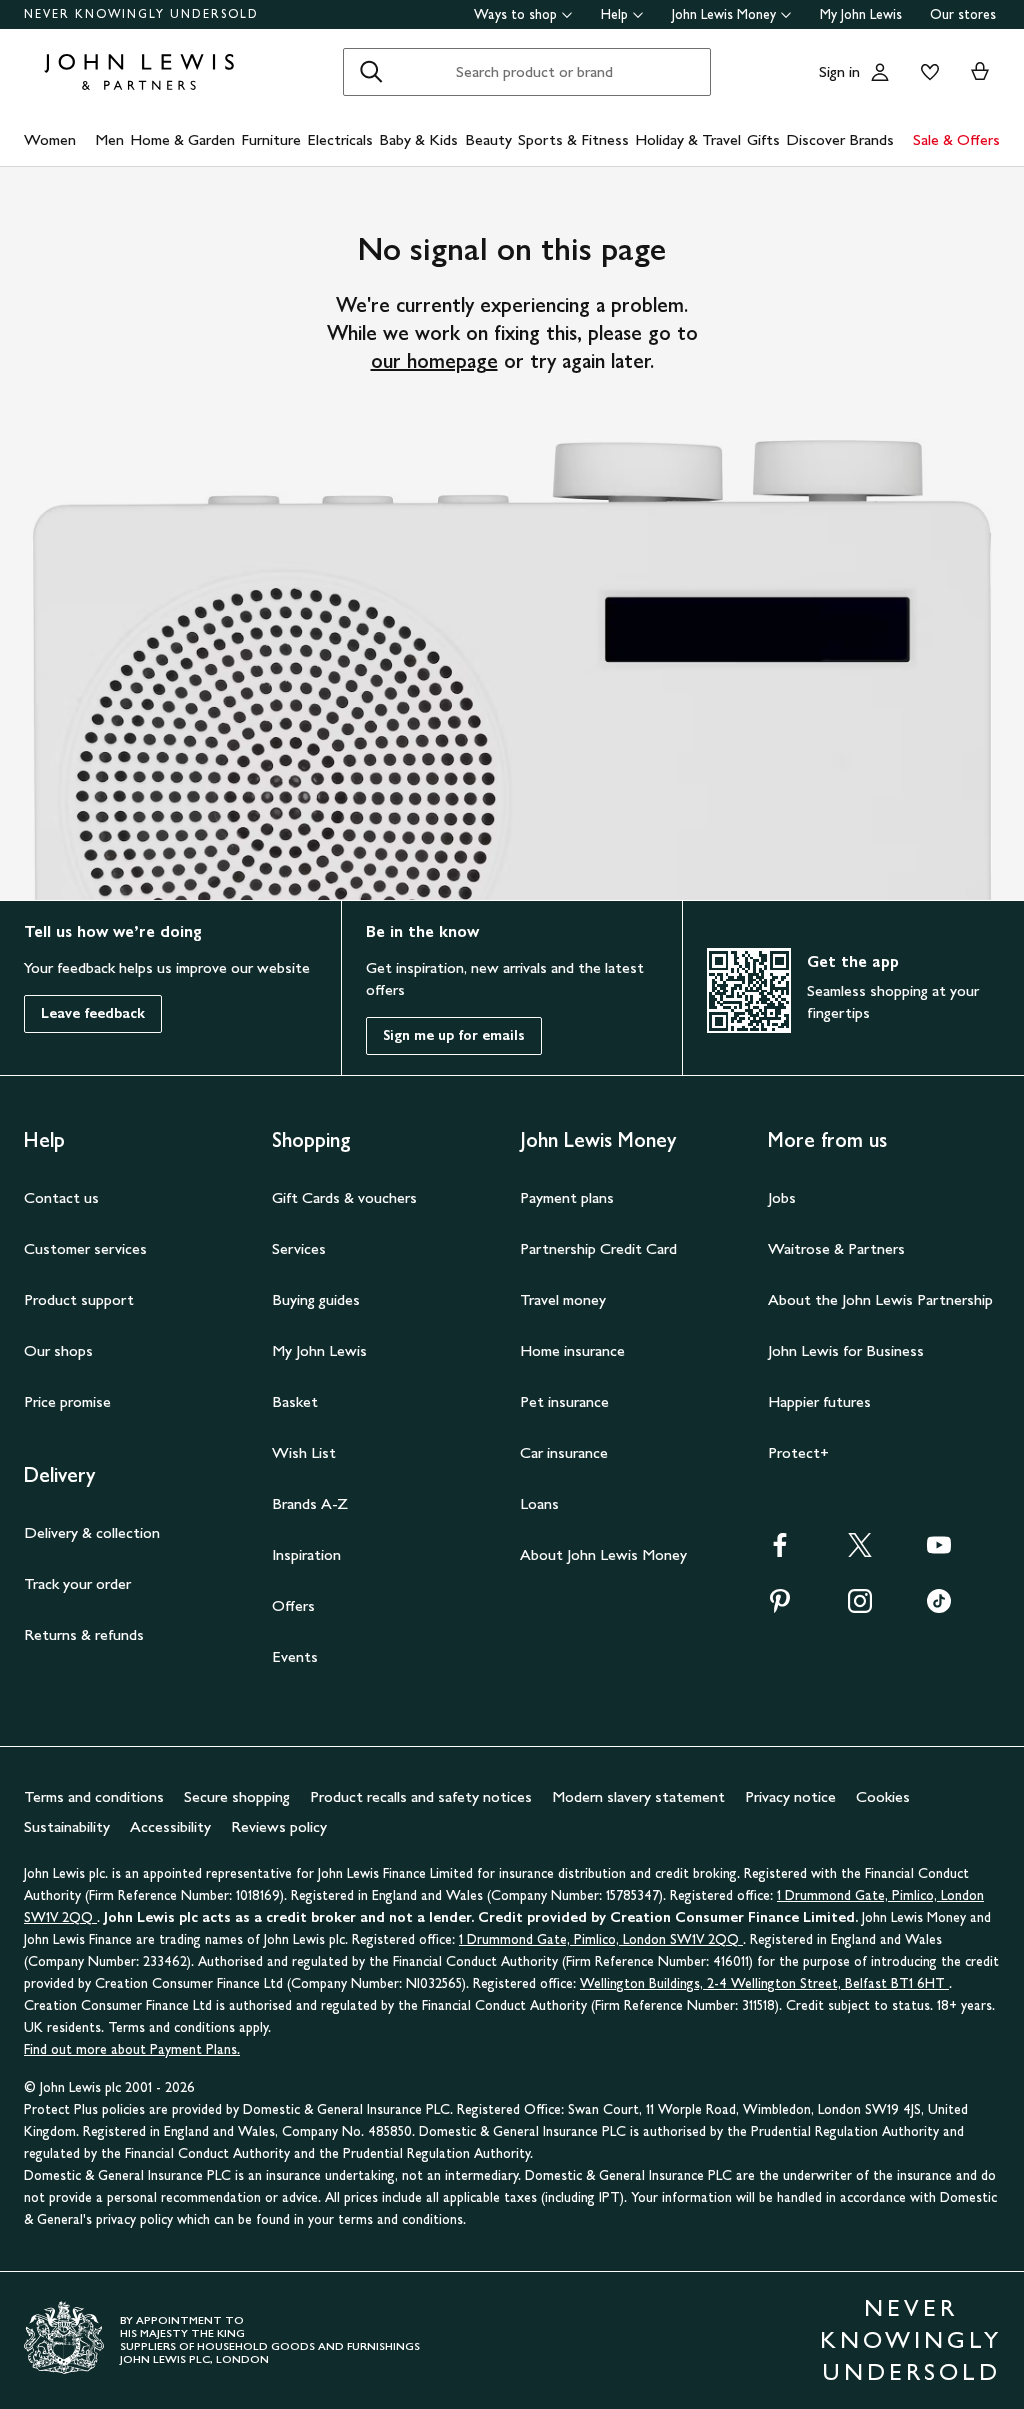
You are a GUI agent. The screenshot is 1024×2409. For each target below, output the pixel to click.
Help (614, 14)
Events (295, 1656)
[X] (860, 1551)
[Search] (371, 72)
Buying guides (316, 1299)
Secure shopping (237, 1796)
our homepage (434, 361)
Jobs (782, 1197)
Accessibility (170, 1826)
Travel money (563, 1299)
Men (109, 139)
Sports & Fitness (573, 139)
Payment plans (567, 1197)
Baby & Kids (418, 139)
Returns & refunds (84, 1634)
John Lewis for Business (846, 1350)
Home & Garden (182, 139)
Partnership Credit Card (598, 1248)
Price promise (67, 1401)
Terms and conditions (94, 1796)
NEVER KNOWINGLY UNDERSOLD (141, 14)
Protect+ (798, 1452)
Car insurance (564, 1452)
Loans (539, 1503)
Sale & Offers (956, 139)
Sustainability (67, 1826)
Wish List (304, 1452)
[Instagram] (860, 1607)
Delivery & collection (92, 1532)
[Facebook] (780, 1551)
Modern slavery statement (638, 1796)
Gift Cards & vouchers (344, 1197)
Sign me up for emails (454, 1035)
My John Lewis (861, 14)
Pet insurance (564, 1401)
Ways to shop (515, 14)
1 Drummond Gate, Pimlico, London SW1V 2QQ (601, 1939)
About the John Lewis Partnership (880, 1299)
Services (299, 1248)
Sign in (839, 71)
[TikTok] (939, 1607)
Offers (293, 1605)
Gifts (763, 139)
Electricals (340, 139)
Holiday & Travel (688, 139)
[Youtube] (939, 1551)
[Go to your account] (880, 72)
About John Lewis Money (603, 1554)
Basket (295, 1401)
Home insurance (572, 1350)
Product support (79, 1299)
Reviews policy (279, 1826)
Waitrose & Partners (836, 1248)
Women (50, 139)
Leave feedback (93, 1013)
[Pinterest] (780, 1607)
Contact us (61, 1197)
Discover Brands (840, 139)
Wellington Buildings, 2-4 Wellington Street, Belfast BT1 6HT (764, 1983)
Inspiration (306, 1554)
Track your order (77, 1583)
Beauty (488, 139)
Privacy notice (790, 1796)
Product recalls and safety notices (421, 1796)
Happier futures (819, 1401)
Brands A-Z (310, 1503)
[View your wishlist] (926, 72)
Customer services (85, 1248)
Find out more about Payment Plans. (132, 2049)
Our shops (58, 1350)
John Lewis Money (724, 14)
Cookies (883, 1796)
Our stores (963, 14)
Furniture (271, 139)
